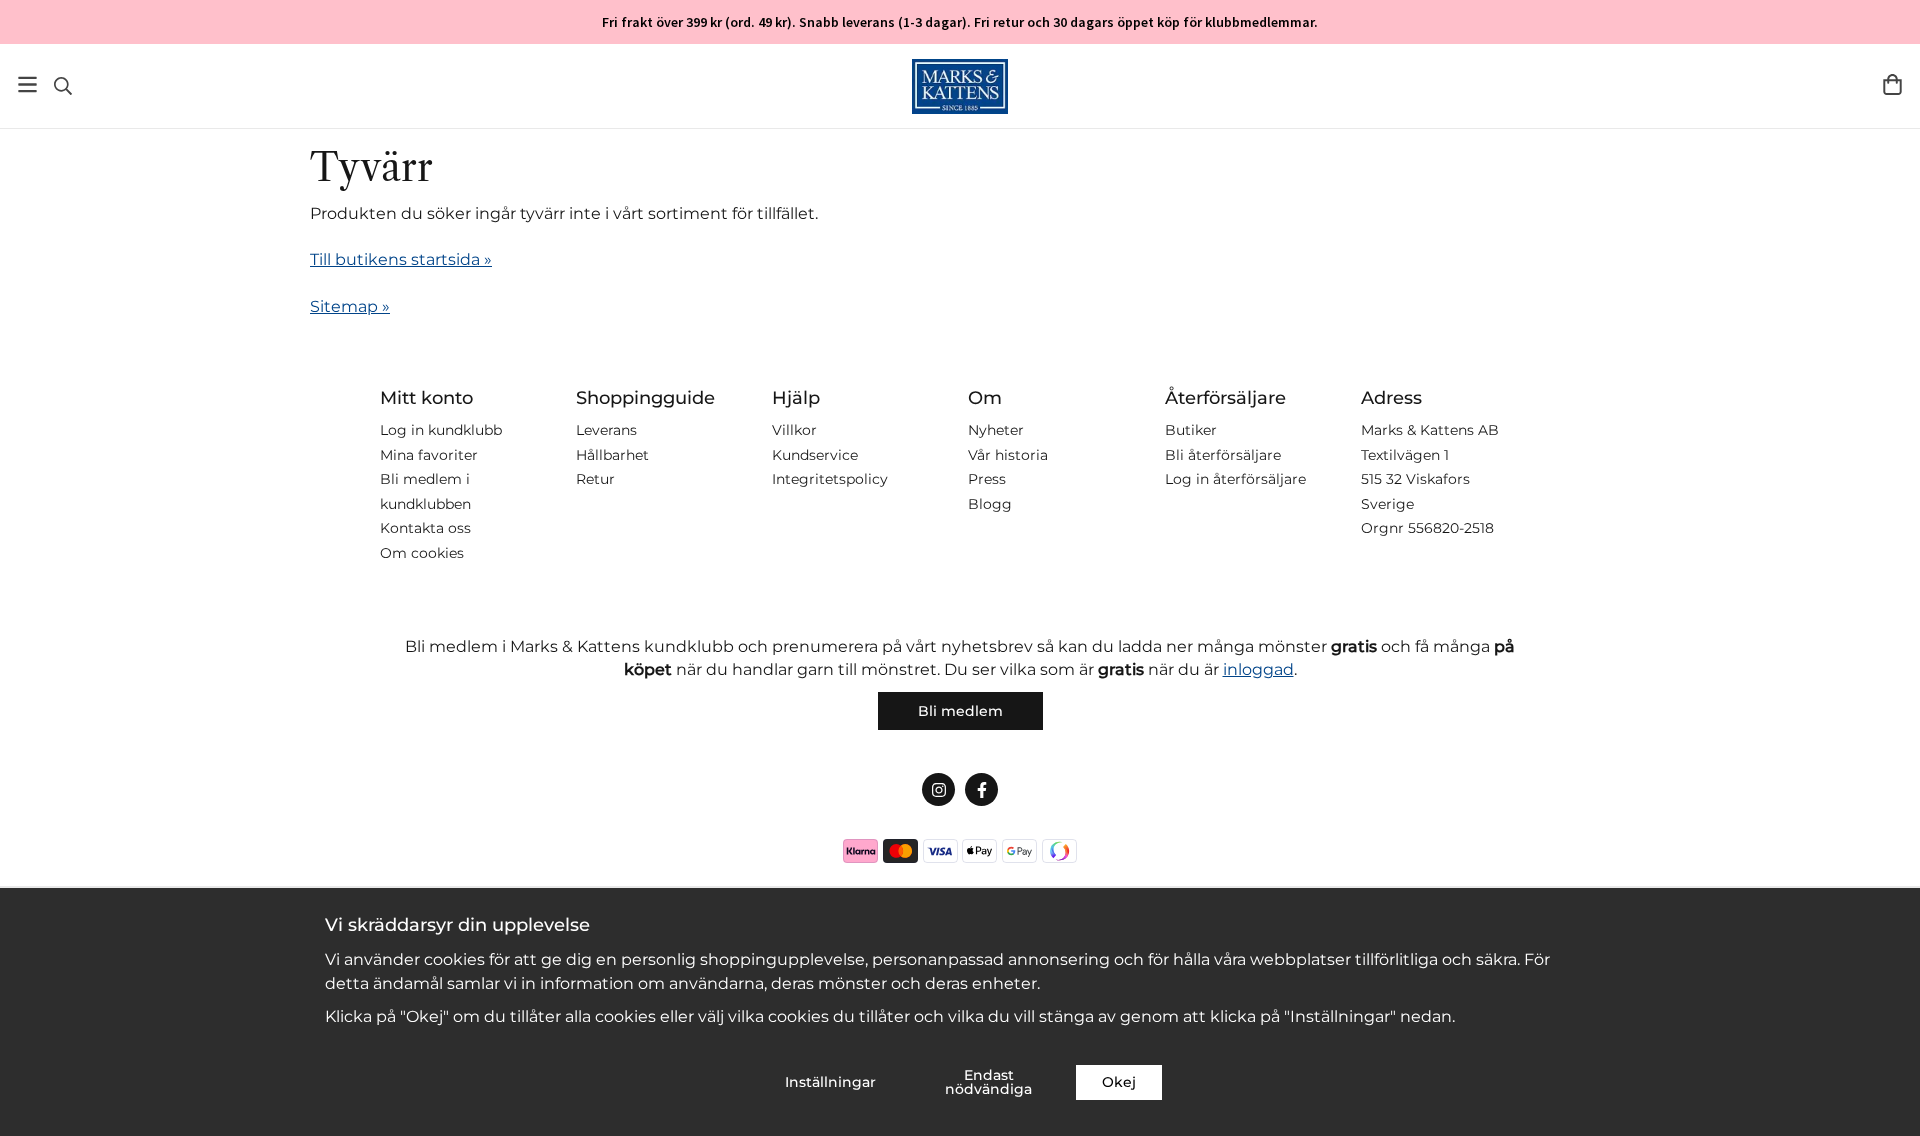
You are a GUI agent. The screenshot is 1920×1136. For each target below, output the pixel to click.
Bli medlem (960, 711)
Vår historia (1008, 455)
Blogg (990, 504)
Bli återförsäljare (1223, 455)
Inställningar (830, 1082)
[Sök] (62, 86)
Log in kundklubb (441, 430)
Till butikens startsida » (401, 259)
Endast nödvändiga (988, 1082)
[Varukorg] (1892, 84)
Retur (595, 479)
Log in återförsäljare (1235, 479)
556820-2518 (1451, 528)
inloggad (1258, 669)
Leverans (606, 430)
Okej (1119, 1082)
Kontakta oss (425, 528)
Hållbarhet (612, 455)
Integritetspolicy (830, 479)
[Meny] (27, 84)
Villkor (794, 430)
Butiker (1191, 430)
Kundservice (815, 455)
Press (987, 479)
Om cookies (422, 553)
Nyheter (996, 430)
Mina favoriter (429, 455)
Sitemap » (350, 306)
